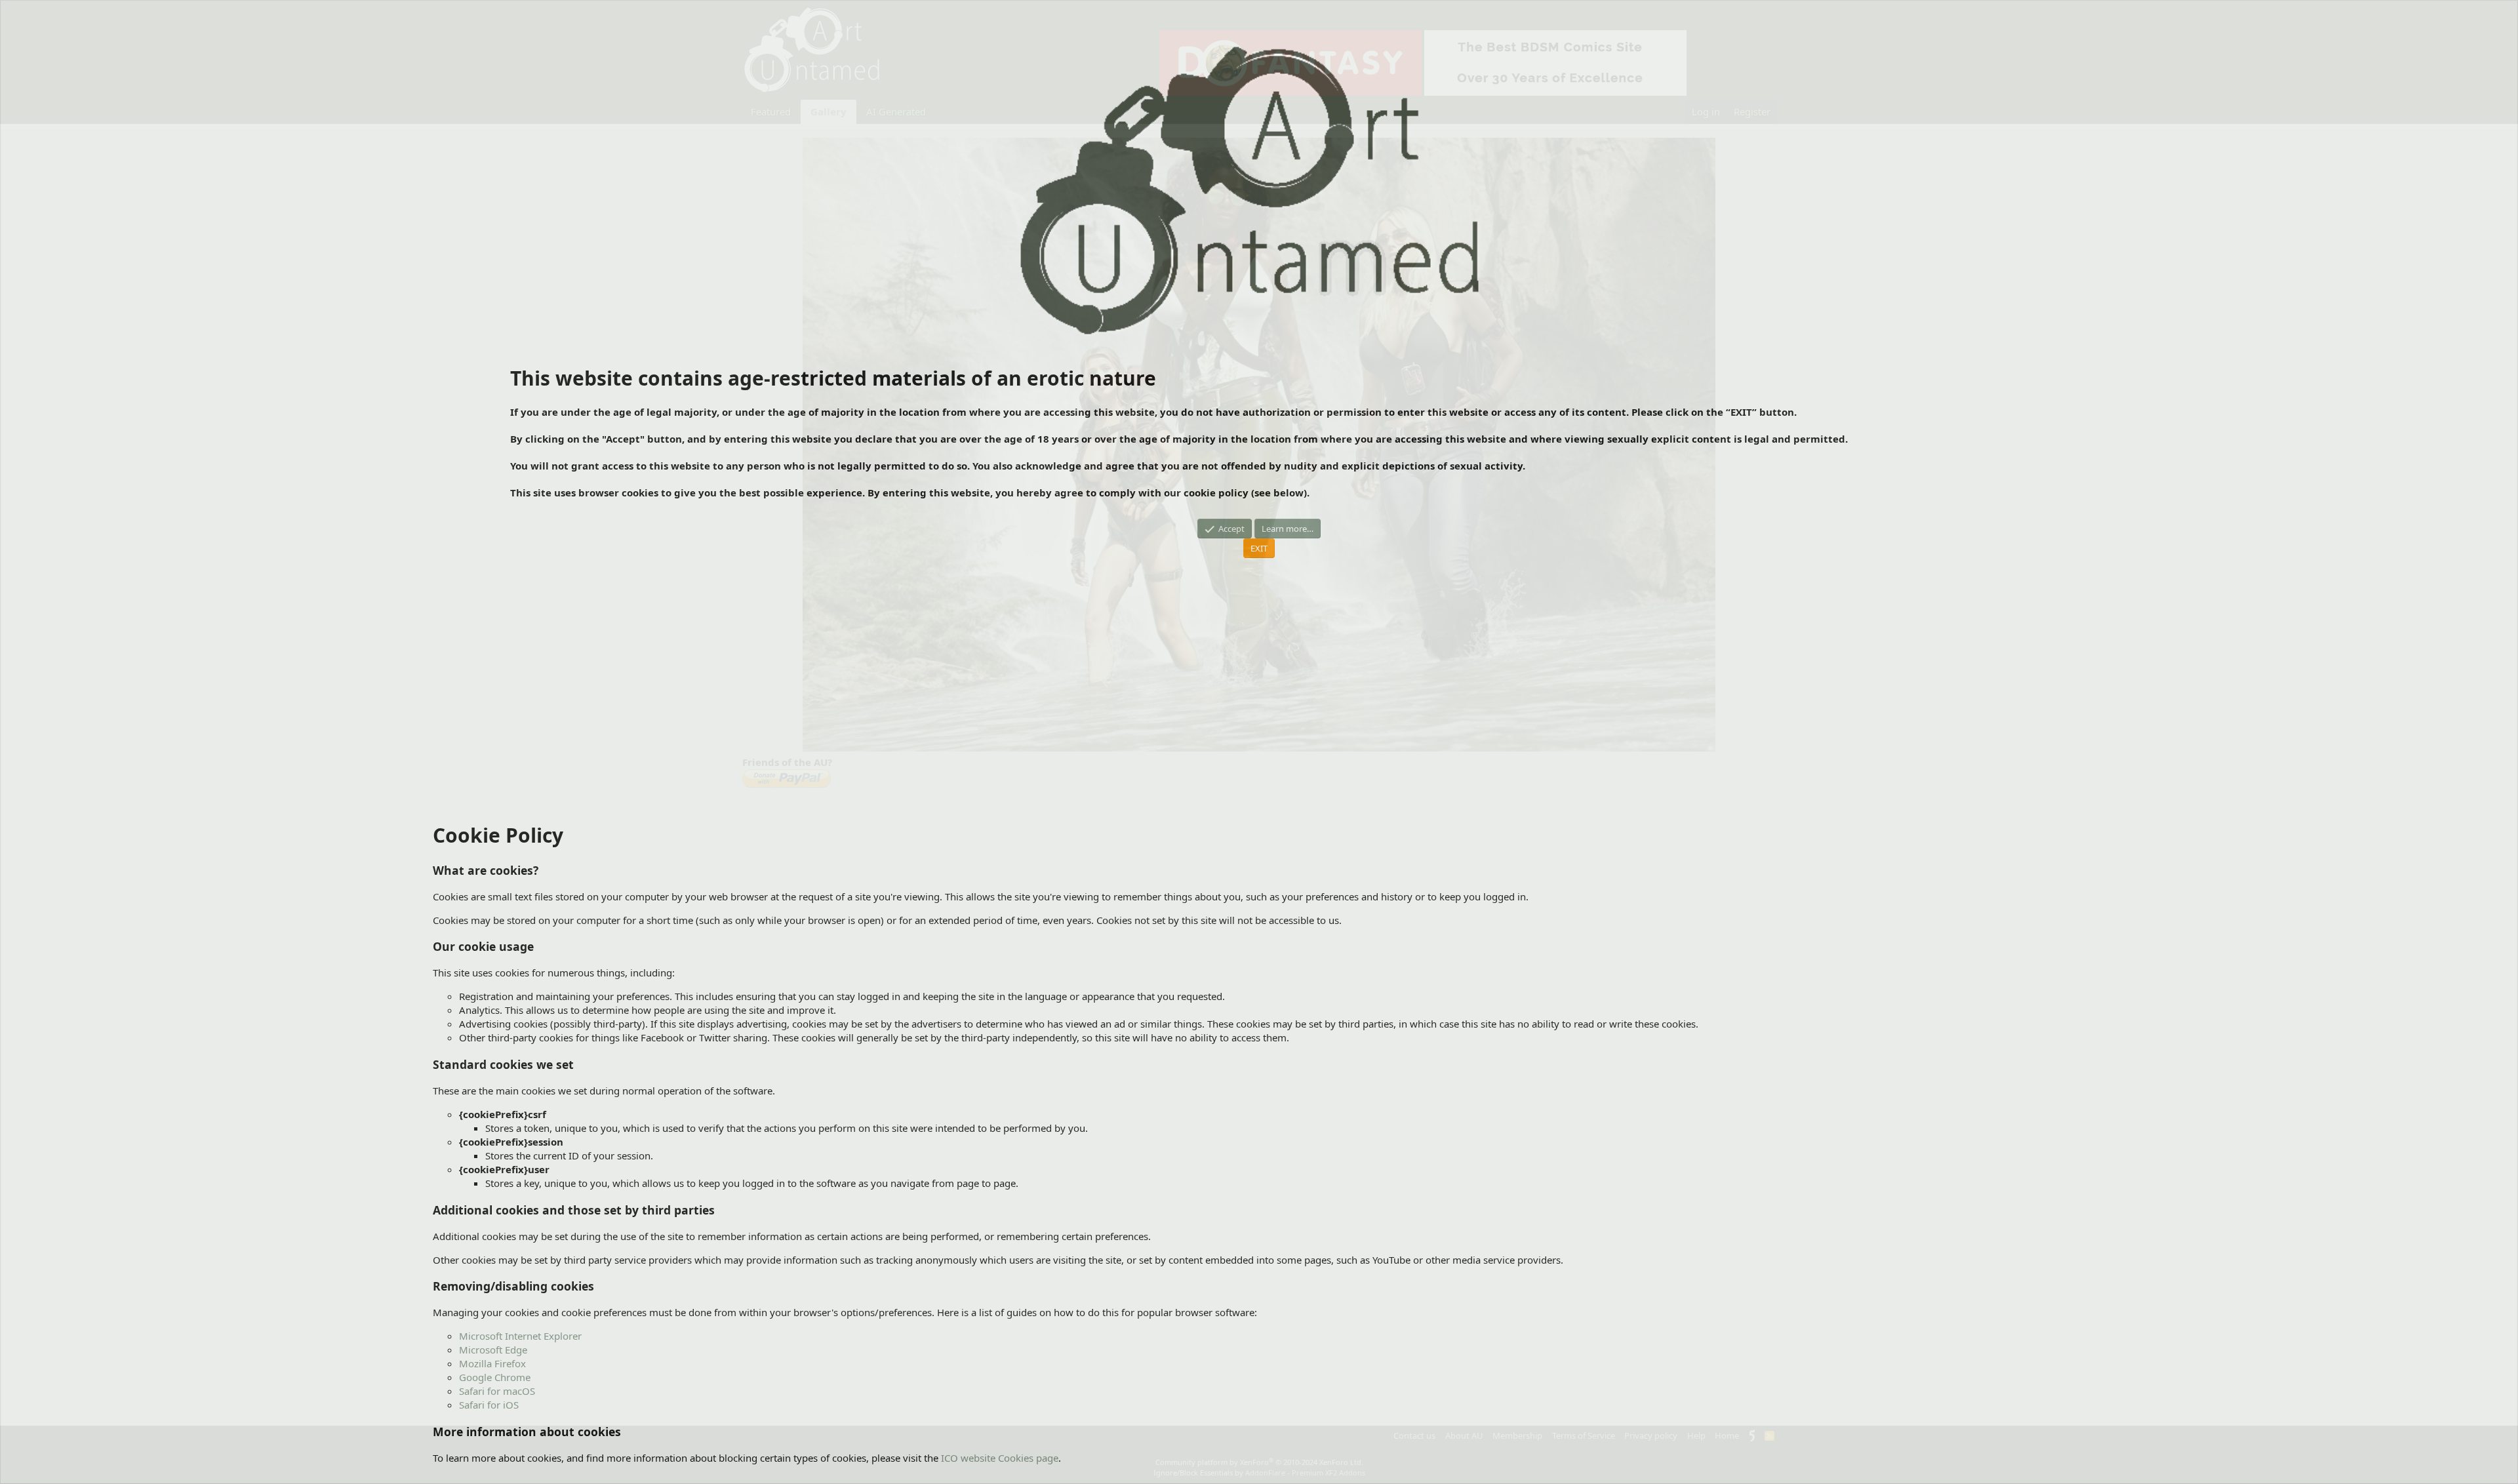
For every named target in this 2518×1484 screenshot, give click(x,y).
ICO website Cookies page (1000, 1458)
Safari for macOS (497, 1391)
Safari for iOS (489, 1405)
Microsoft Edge (493, 1350)
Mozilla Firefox (492, 1363)
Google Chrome (495, 1377)
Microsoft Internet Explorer (520, 1336)
